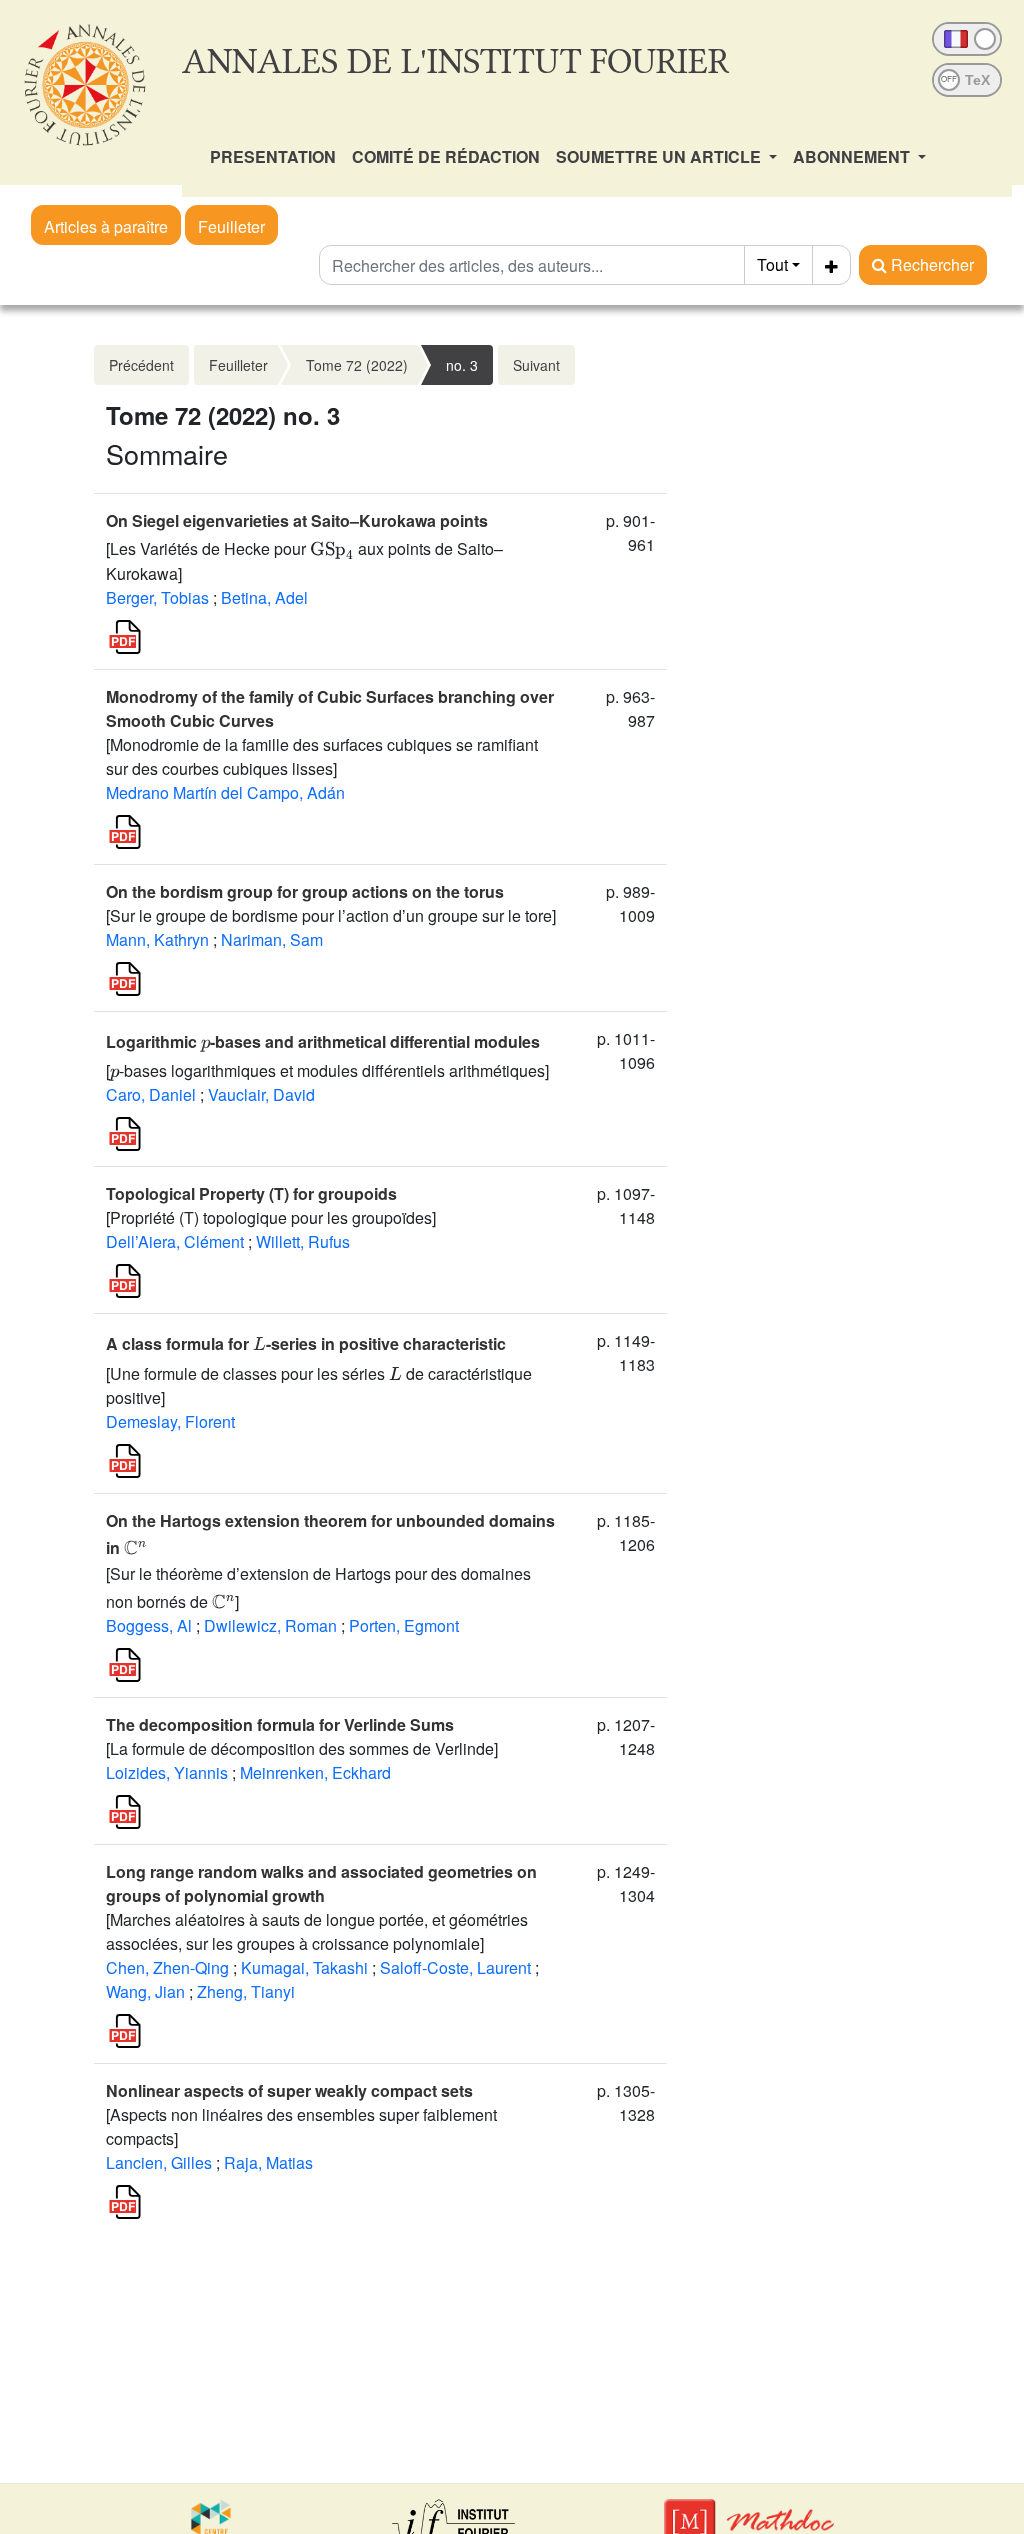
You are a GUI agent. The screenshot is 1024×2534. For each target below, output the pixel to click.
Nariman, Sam (272, 939)
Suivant (536, 365)
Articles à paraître (106, 226)
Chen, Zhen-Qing (167, 1967)
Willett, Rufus (303, 1241)
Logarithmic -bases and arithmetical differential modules (323, 1041)
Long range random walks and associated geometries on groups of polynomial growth (321, 1883)
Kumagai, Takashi (304, 1967)
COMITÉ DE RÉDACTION (446, 156)
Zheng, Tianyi (246, 1991)
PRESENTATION (273, 156)
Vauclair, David (261, 1094)
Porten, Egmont (404, 1625)
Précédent (141, 365)
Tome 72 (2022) (357, 365)
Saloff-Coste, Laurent (455, 1967)
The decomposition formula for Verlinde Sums (280, 1724)
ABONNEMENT (853, 156)
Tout (772, 264)
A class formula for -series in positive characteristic (306, 1343)
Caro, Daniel (151, 1094)
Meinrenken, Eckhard (315, 1772)
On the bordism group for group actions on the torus (305, 891)
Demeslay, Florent (170, 1421)
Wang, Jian (145, 1991)
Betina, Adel (264, 597)
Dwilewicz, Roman (270, 1625)
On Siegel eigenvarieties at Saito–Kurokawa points (297, 520)
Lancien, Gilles (159, 2162)
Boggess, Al (149, 1625)
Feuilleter (231, 226)
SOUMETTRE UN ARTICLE (660, 156)
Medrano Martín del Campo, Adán (225, 792)
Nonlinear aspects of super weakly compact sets (289, 2090)
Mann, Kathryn (157, 939)
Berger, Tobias (157, 597)
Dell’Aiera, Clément (175, 1241)
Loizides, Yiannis (167, 1772)
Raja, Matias (268, 2162)
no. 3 (462, 365)
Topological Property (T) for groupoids (251, 1193)
